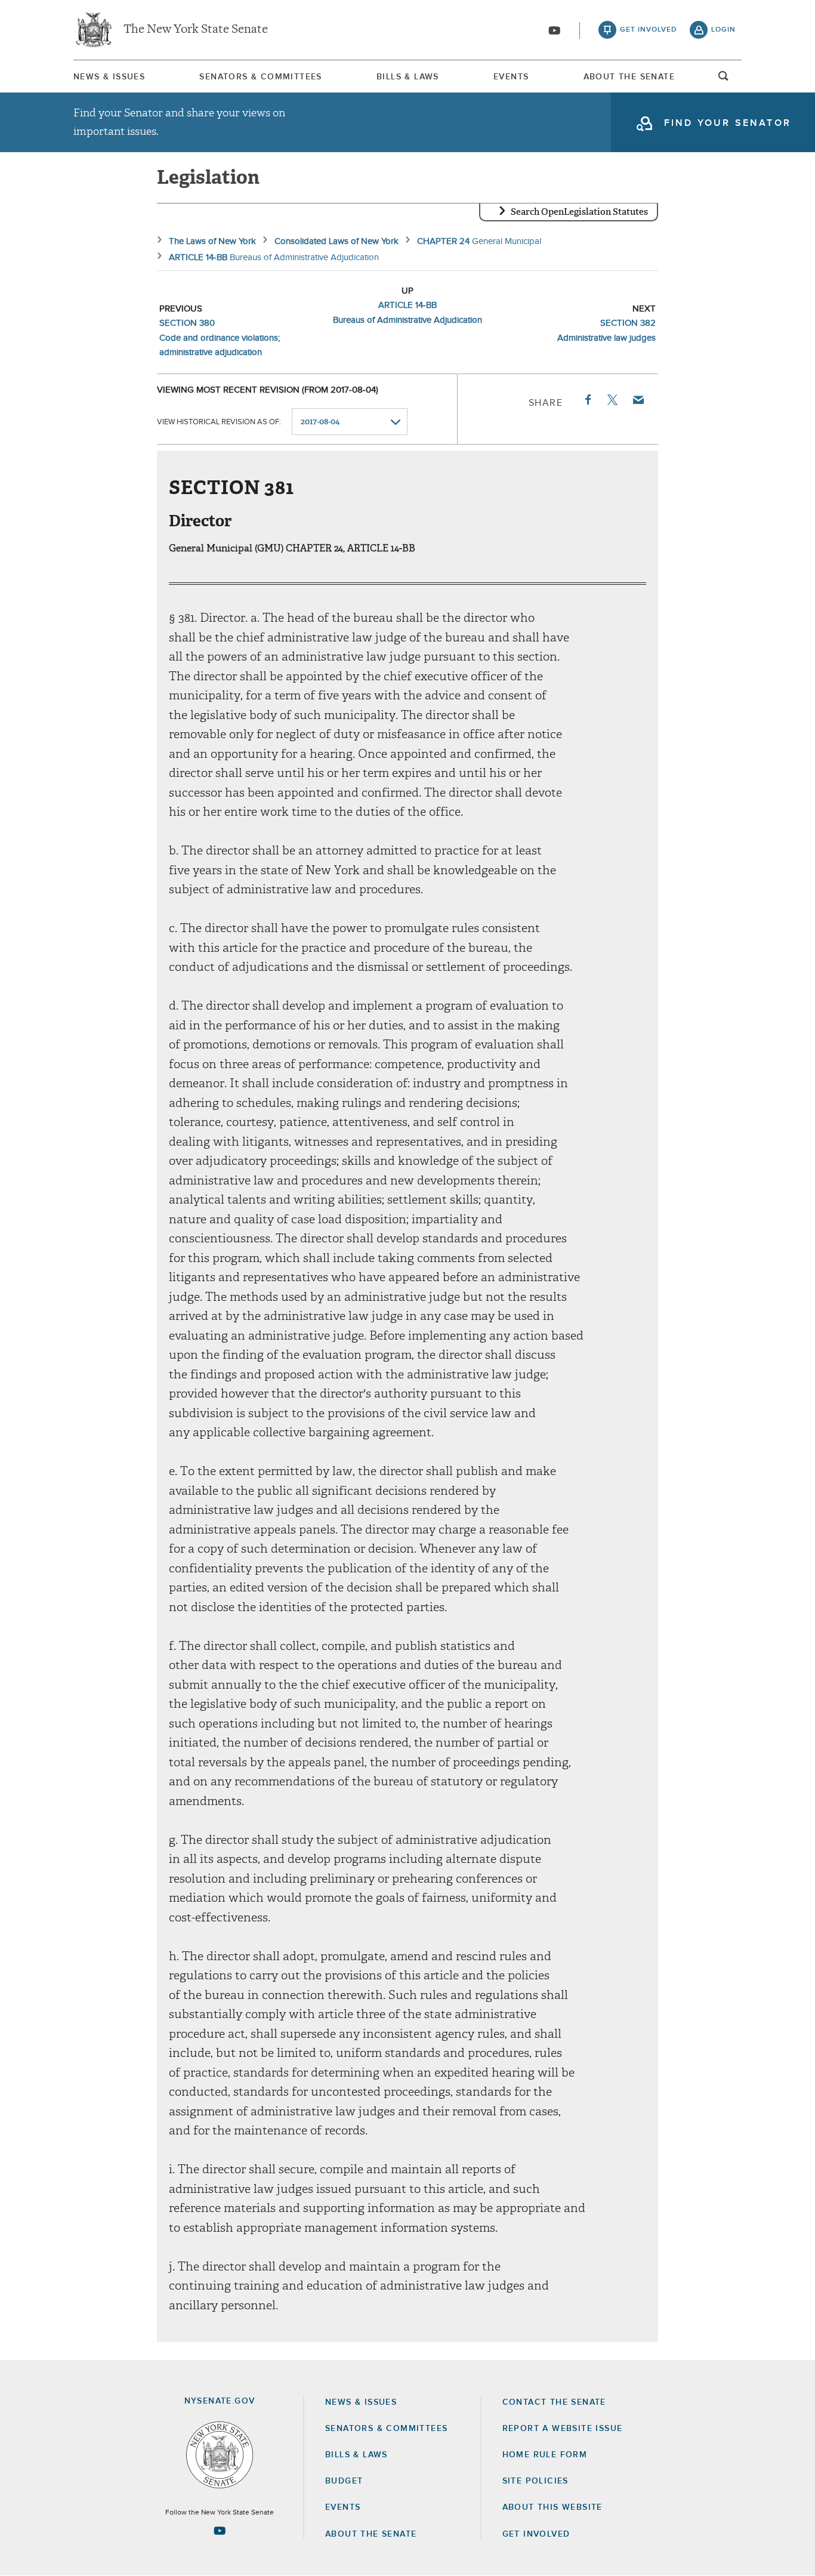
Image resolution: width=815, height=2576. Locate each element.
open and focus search (724, 79)
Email (638, 400)
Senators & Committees (260, 77)
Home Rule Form (545, 2455)
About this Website (552, 2507)
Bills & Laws (408, 77)
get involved (649, 30)
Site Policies (535, 2481)
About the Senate (371, 2534)
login (723, 30)
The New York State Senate (196, 30)
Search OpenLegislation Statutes (579, 212)
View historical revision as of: (219, 422)
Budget (344, 2481)
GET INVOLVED (536, 2534)
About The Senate (629, 77)
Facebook (587, 400)
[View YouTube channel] (554, 30)
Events (511, 77)
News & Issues (109, 77)
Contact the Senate (554, 2402)
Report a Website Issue (563, 2429)
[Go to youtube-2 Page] (220, 2531)
